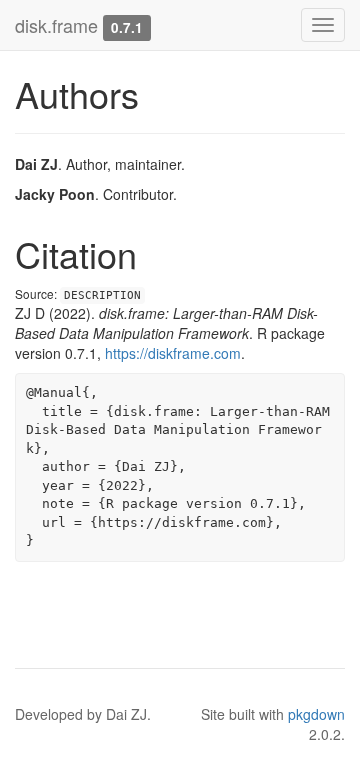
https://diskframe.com (173, 353)
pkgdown (316, 714)
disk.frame (56, 25)
